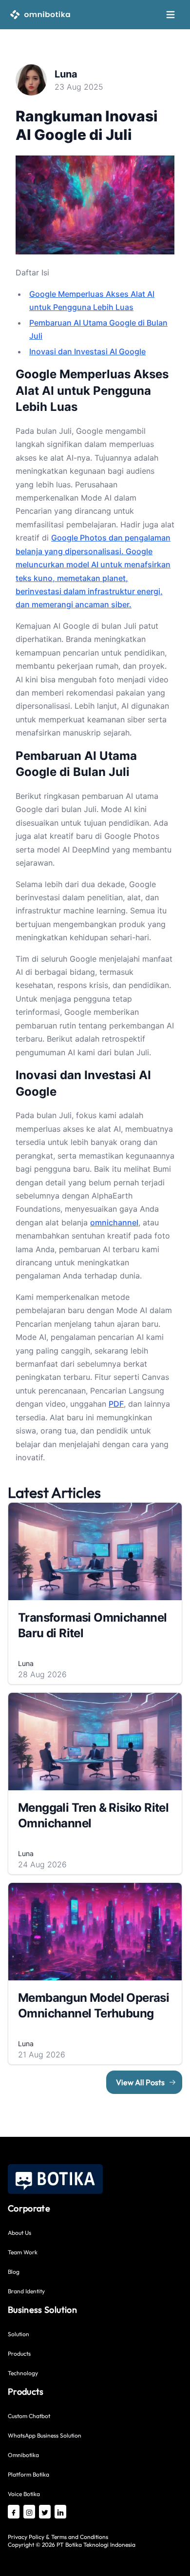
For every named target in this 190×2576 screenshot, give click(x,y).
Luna (66, 74)
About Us (19, 2233)
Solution (19, 2334)
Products (19, 2353)
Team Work (23, 2252)
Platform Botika (28, 2474)
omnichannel (114, 1222)
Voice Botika (24, 2494)
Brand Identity (26, 2291)
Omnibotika (23, 2455)
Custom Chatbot (29, 2416)
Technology (23, 2373)
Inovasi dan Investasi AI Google (87, 351)
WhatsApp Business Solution (45, 2435)
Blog (14, 2272)
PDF (116, 1404)
